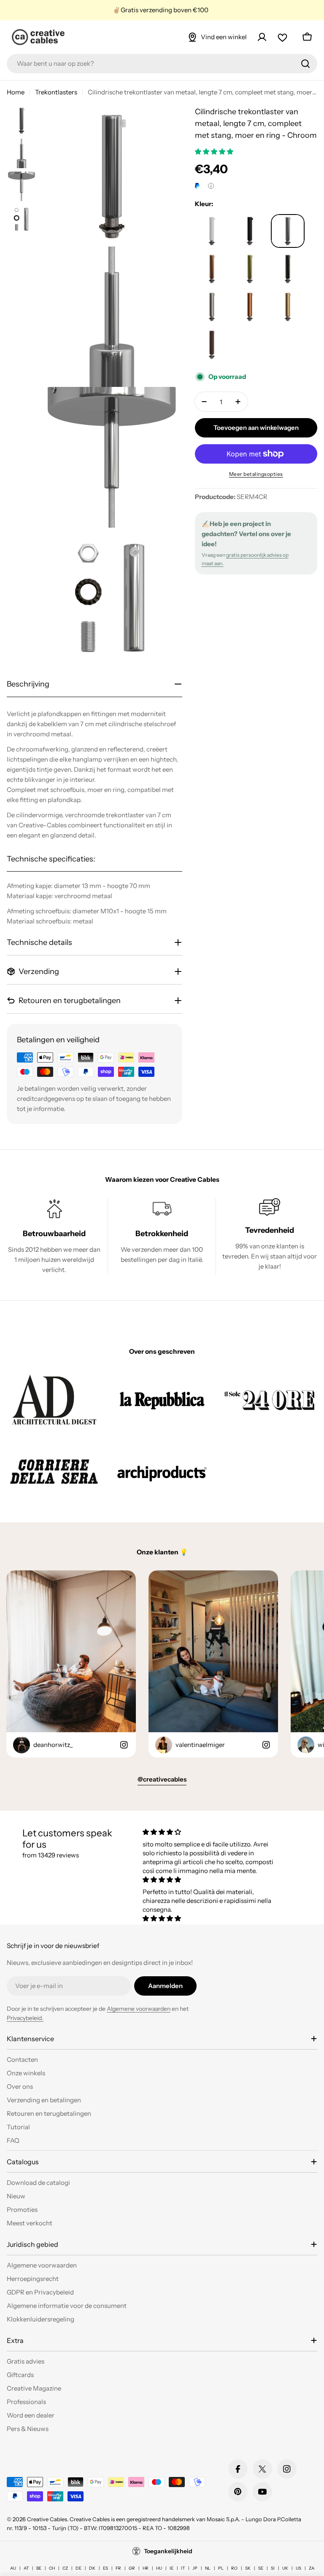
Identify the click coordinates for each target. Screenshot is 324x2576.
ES (105, 2568)
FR (118, 2568)
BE (39, 2568)
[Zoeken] (305, 64)
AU (13, 2568)
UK (285, 2568)
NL (208, 2568)
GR (132, 2568)
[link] (54, 1399)
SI (273, 2568)
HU (159, 2568)
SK (248, 2568)
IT (183, 2568)
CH (52, 2568)
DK (92, 2568)
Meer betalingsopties (256, 474)
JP (195, 2568)
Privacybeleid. (25, 2018)
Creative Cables (47, 2519)
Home (16, 92)
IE (171, 2568)
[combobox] (162, 64)
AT (26, 2568)
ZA (312, 2568)
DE (78, 2568)
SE (261, 2568)
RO (234, 2568)
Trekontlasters (56, 92)
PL (221, 2568)
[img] (211, 1832)
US (298, 2568)
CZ (65, 2568)
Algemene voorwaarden (139, 2009)
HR (146, 2568)
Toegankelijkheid (168, 2551)
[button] (215, 152)
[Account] (262, 37)
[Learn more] (211, 186)
